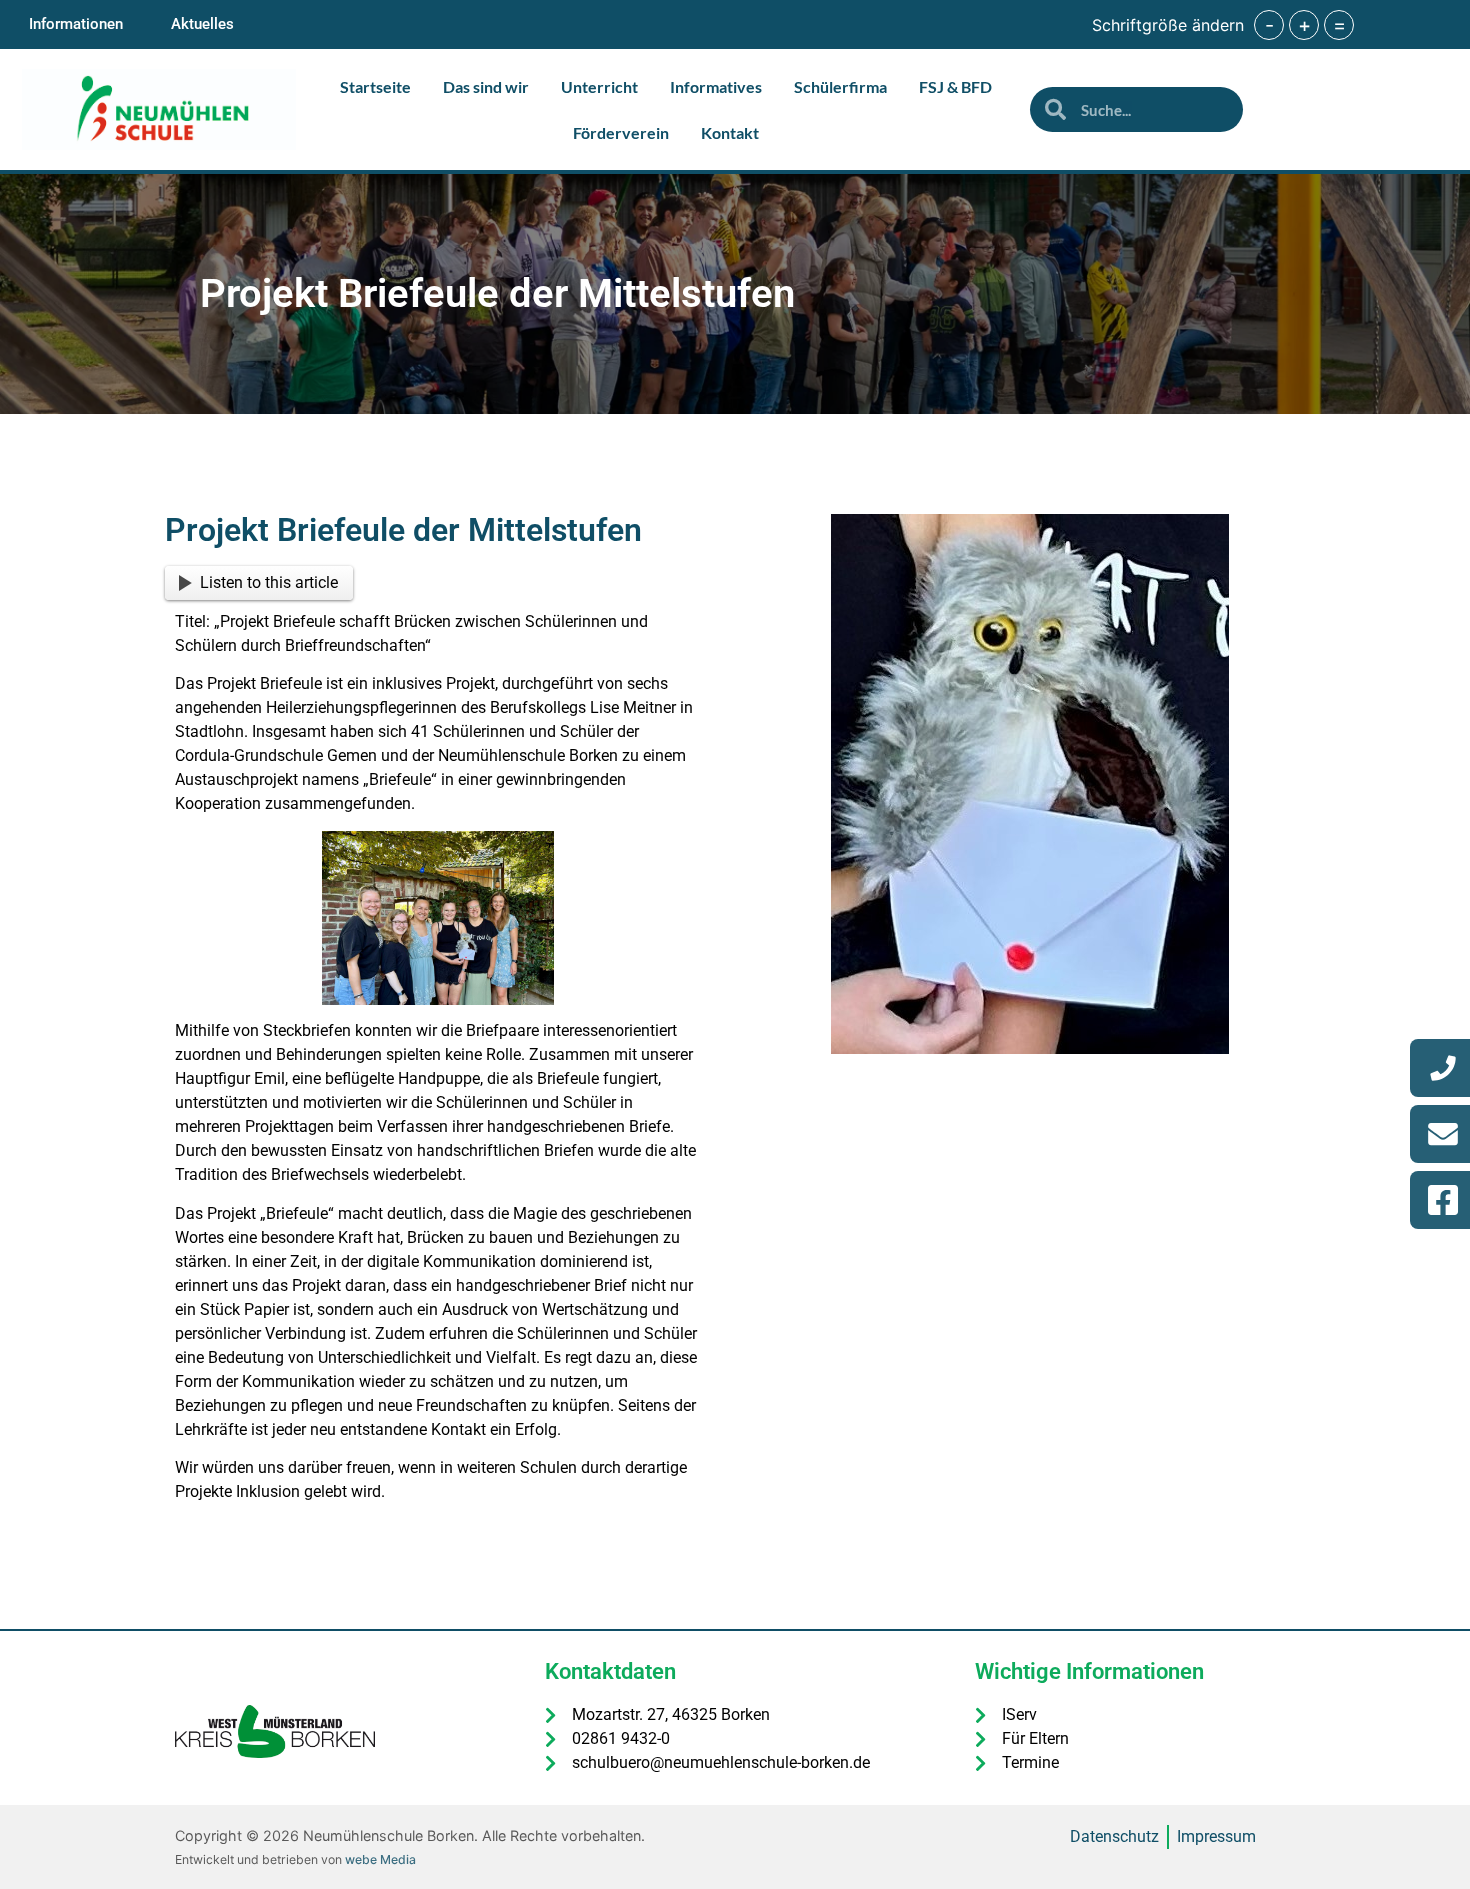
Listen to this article (269, 582)
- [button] (1269, 25)
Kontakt (730, 132)
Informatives (716, 86)
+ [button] (1304, 25)
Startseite (375, 86)
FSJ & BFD (955, 86)
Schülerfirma (840, 86)
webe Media (380, 1859)
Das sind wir (486, 86)
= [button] (1339, 25)
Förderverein (621, 132)
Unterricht (599, 86)
